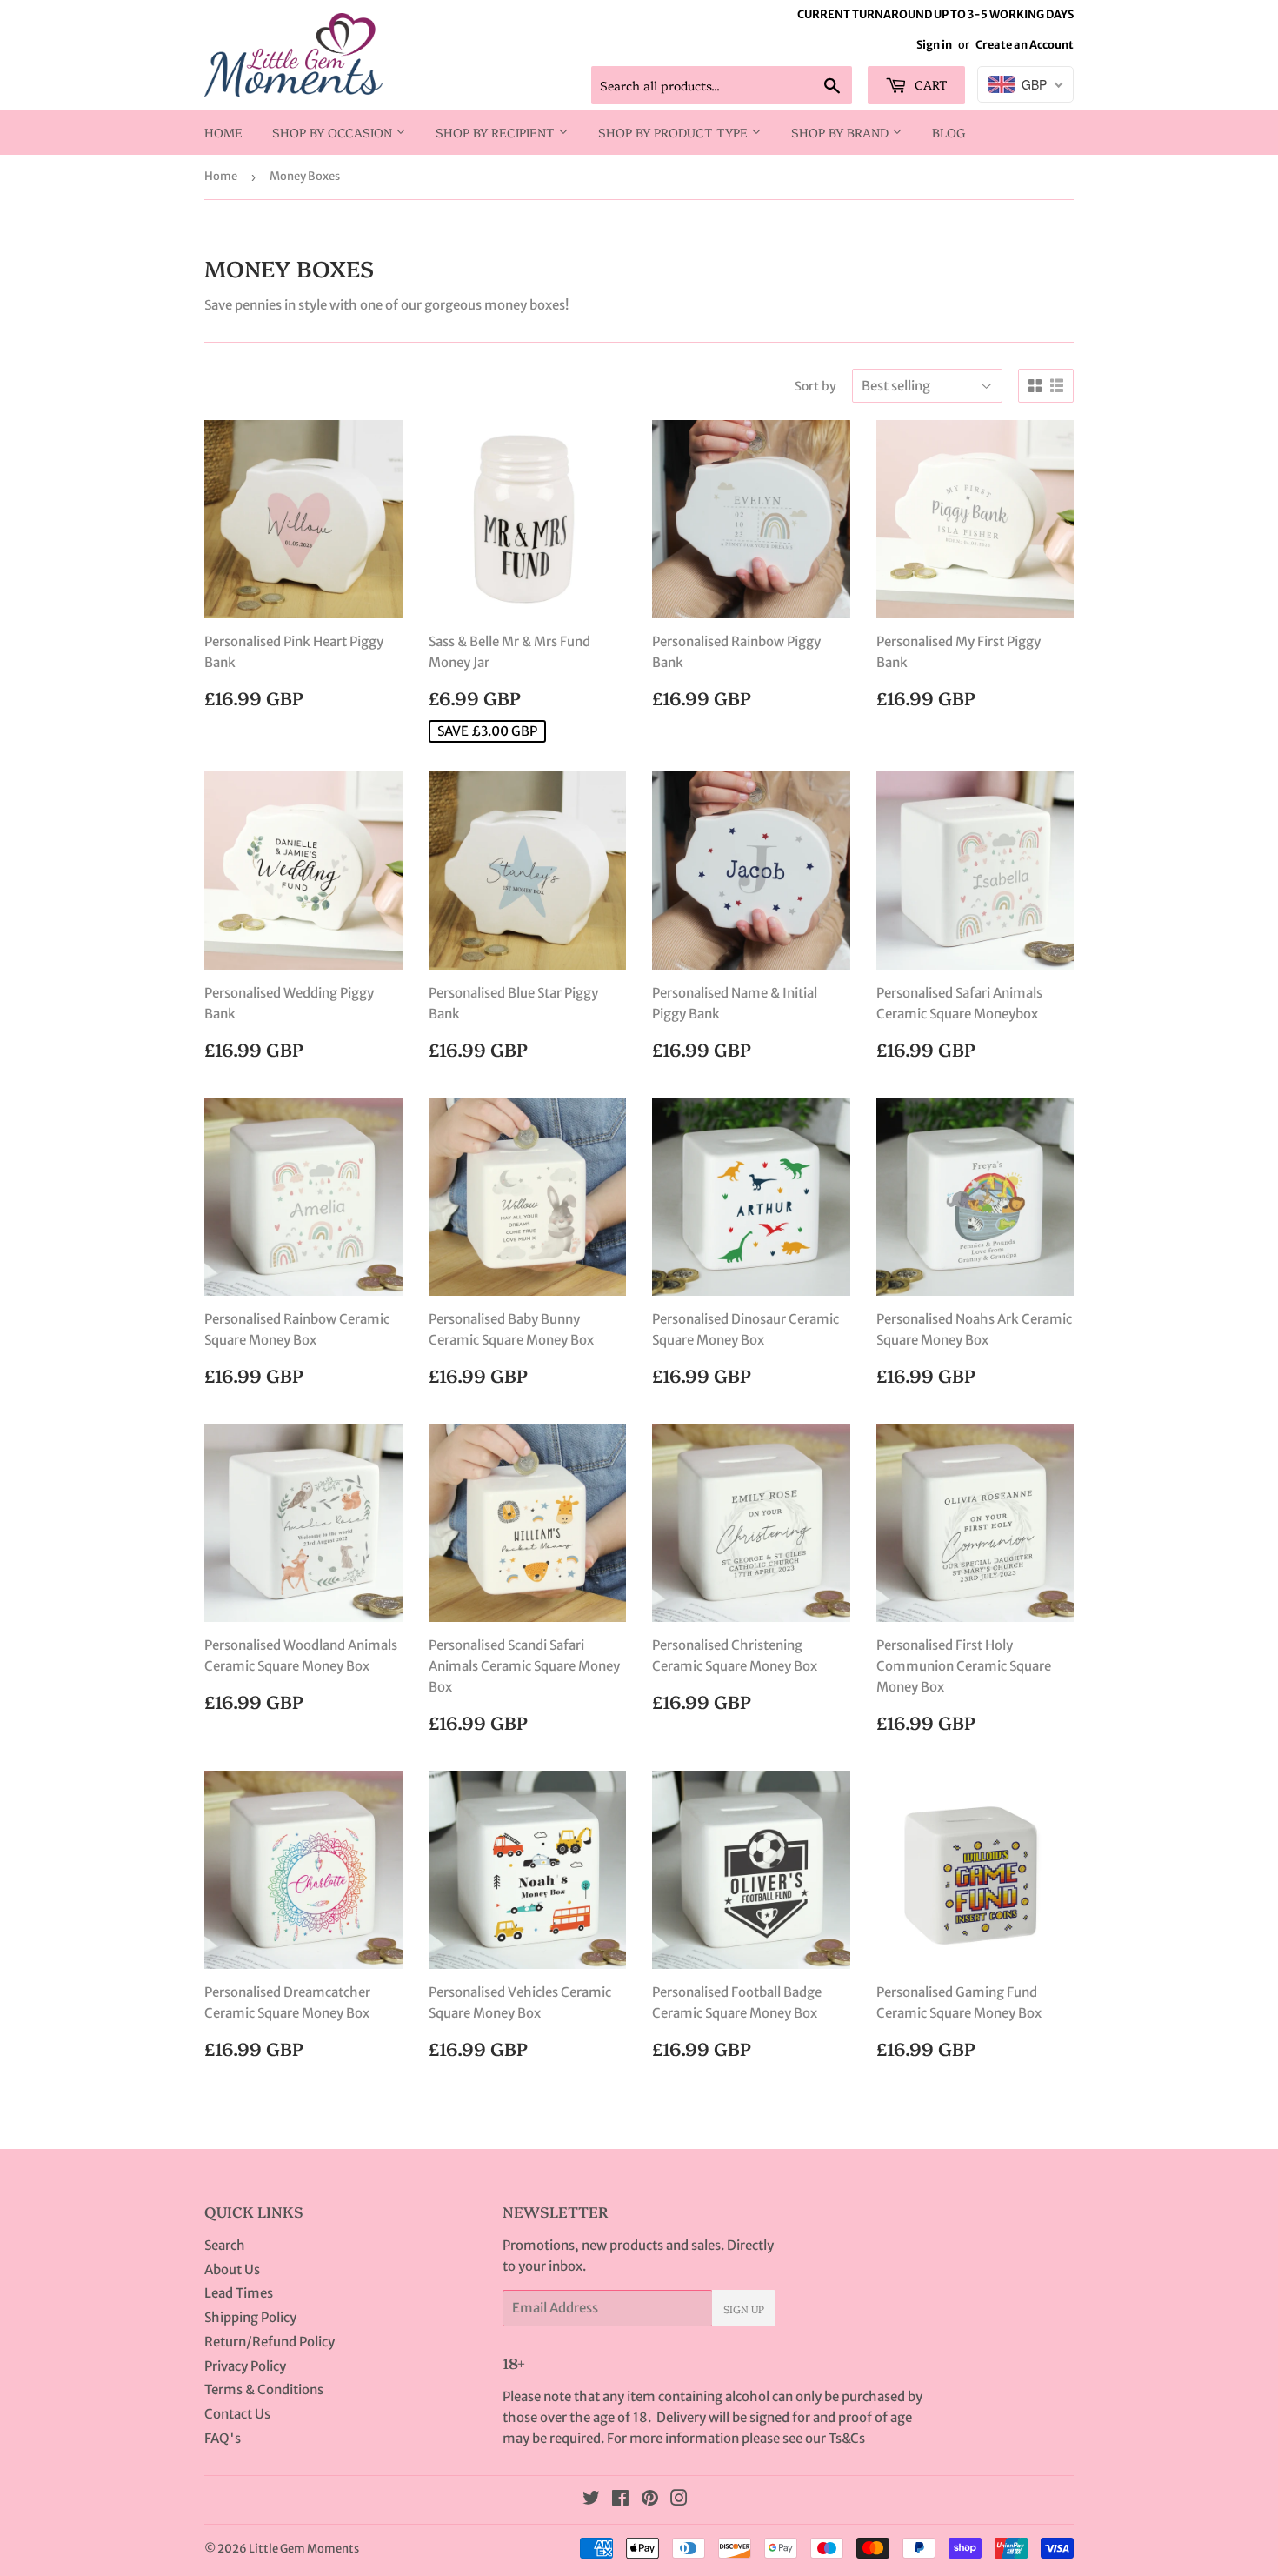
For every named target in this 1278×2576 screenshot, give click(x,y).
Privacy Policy (245, 2366)
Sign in (934, 44)
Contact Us (237, 2414)
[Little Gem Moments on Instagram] (679, 2500)
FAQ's (223, 2438)
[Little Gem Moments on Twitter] (591, 2500)
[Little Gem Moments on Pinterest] (650, 2500)
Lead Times (239, 2293)
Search (225, 2245)
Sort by (815, 386)
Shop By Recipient (497, 132)
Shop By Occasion (334, 132)
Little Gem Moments (304, 2549)
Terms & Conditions (264, 2389)
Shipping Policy (250, 2317)
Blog (949, 132)
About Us (232, 2269)
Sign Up (744, 2309)
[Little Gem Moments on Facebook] (620, 2500)
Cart (929, 84)
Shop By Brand (842, 132)
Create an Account (1025, 44)
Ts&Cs (847, 2438)
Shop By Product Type (675, 132)
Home (223, 132)
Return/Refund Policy (270, 2342)
